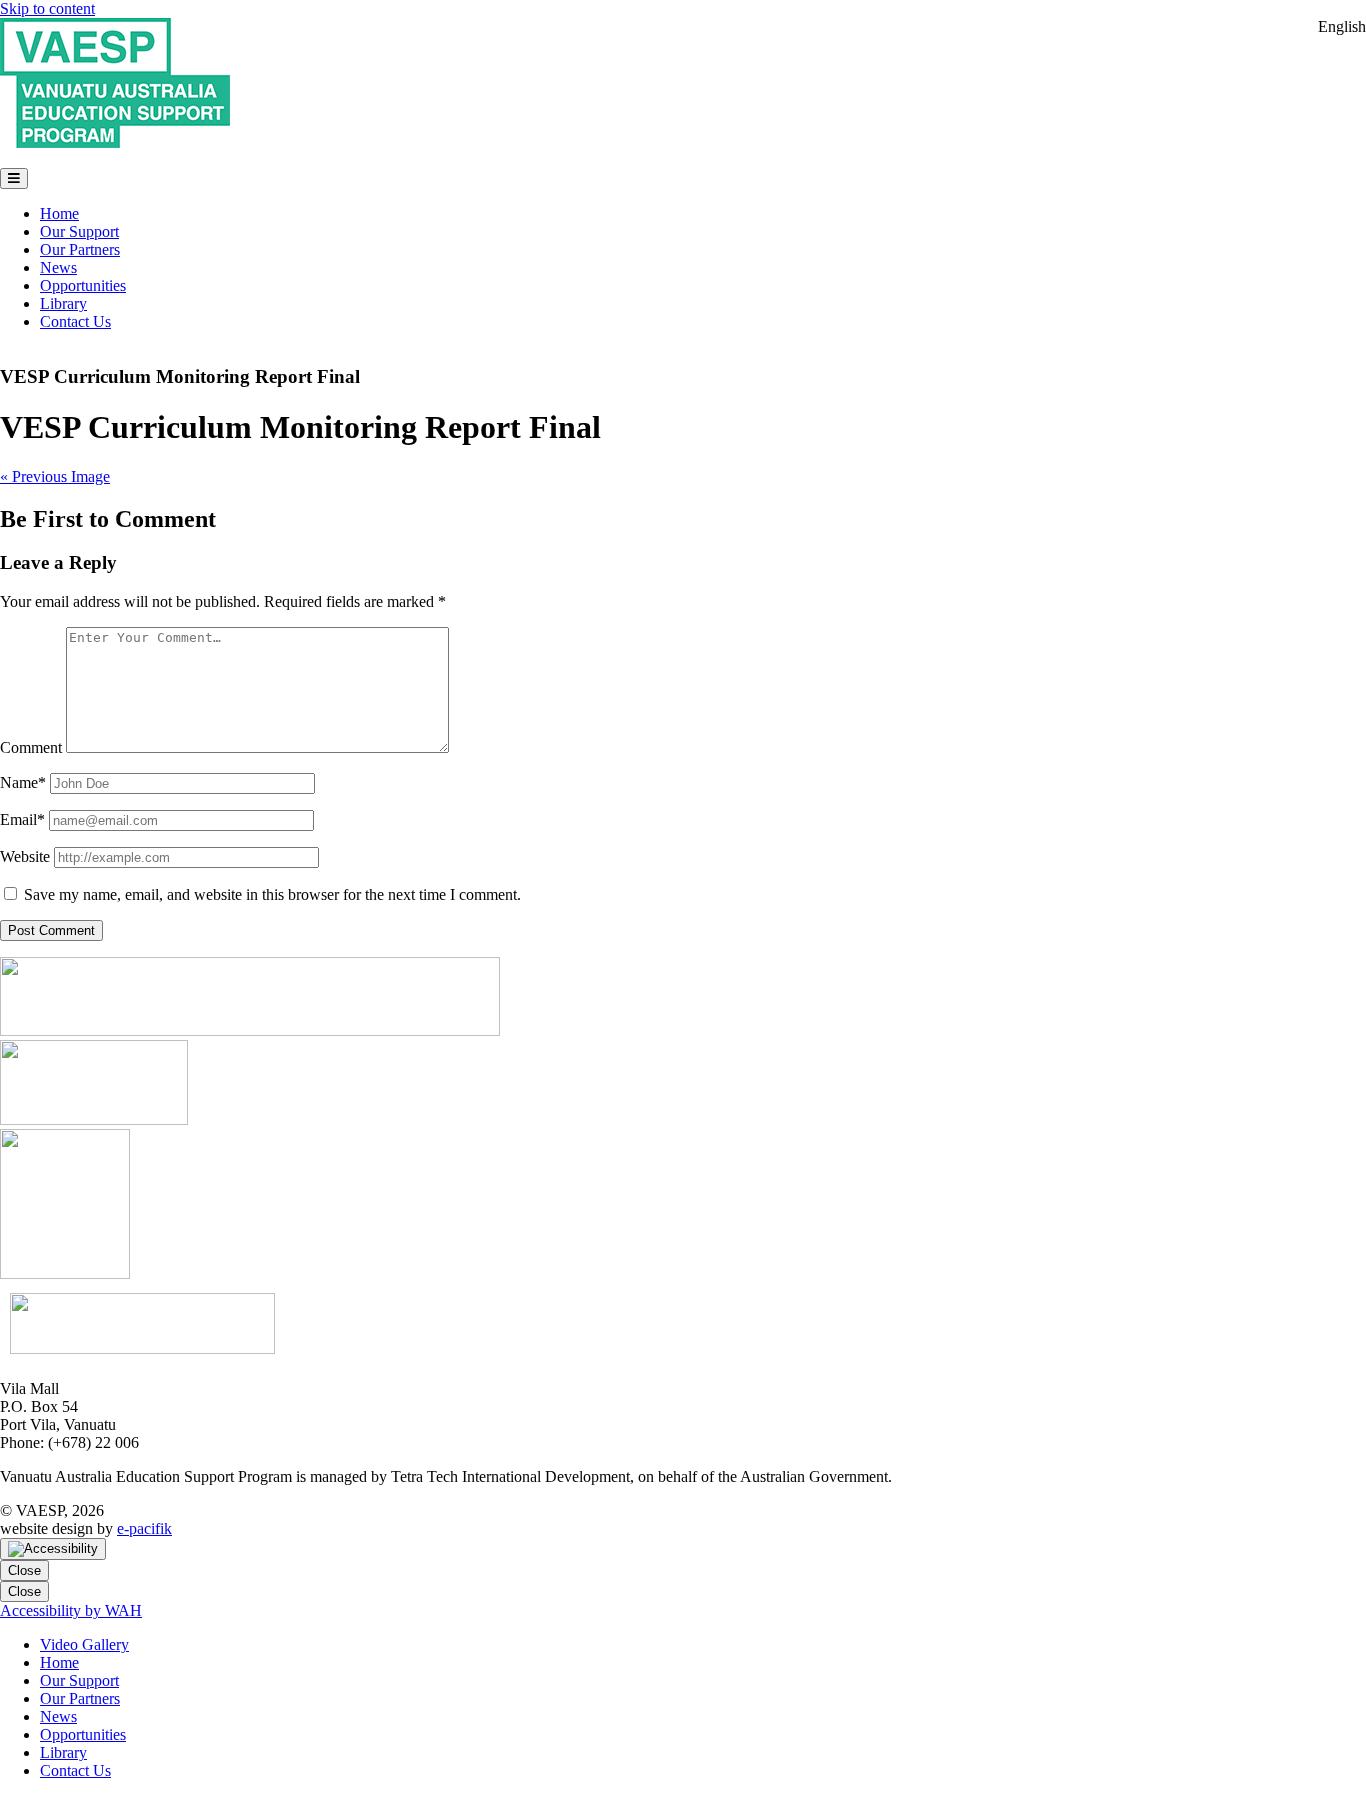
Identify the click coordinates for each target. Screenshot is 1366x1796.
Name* (23, 782)
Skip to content (47, 8)
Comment (31, 747)
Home (59, 213)
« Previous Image (55, 476)
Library (63, 303)
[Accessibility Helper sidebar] (53, 1549)
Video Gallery (84, 1644)
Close (24, 1570)
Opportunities (83, 285)
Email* (22, 819)
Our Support (79, 231)
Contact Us (75, 321)
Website (25, 856)
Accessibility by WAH (71, 1610)
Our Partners (80, 249)
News (58, 267)
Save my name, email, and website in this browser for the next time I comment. (272, 894)
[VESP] (115, 142)
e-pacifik (144, 1528)
